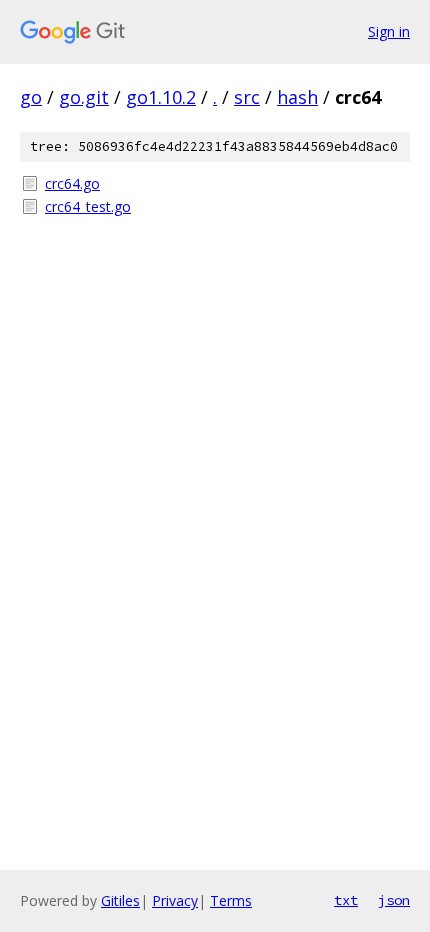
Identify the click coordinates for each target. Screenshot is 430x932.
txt (346, 900)
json (394, 900)
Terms (231, 900)
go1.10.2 (161, 97)
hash (297, 97)
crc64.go (72, 183)
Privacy (175, 900)
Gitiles (120, 900)
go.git (84, 97)
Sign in (389, 31)
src (247, 97)
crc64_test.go (88, 206)
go (31, 97)
